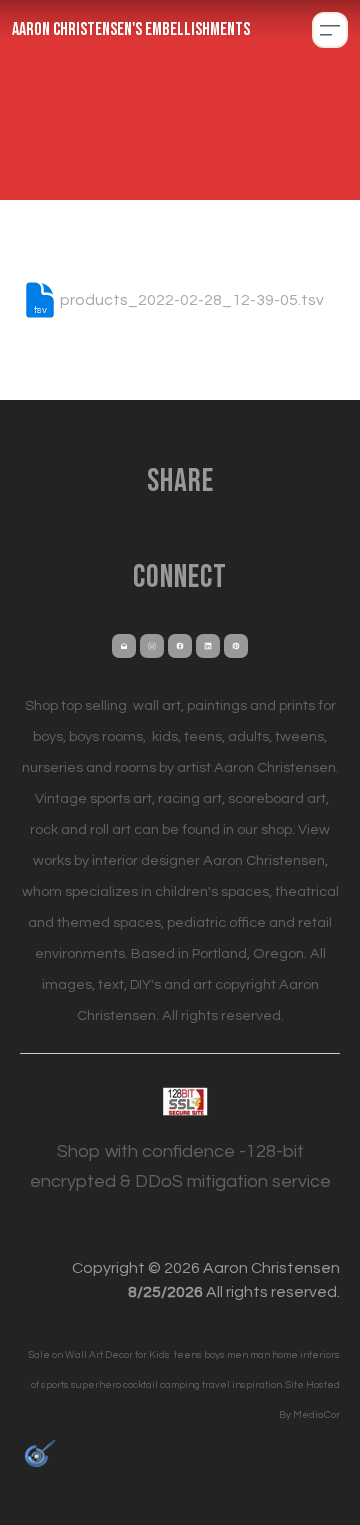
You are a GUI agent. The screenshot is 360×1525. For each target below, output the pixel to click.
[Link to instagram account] (152, 646)
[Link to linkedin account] (208, 646)
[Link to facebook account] (180, 646)
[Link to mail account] (124, 646)
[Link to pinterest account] (236, 646)
